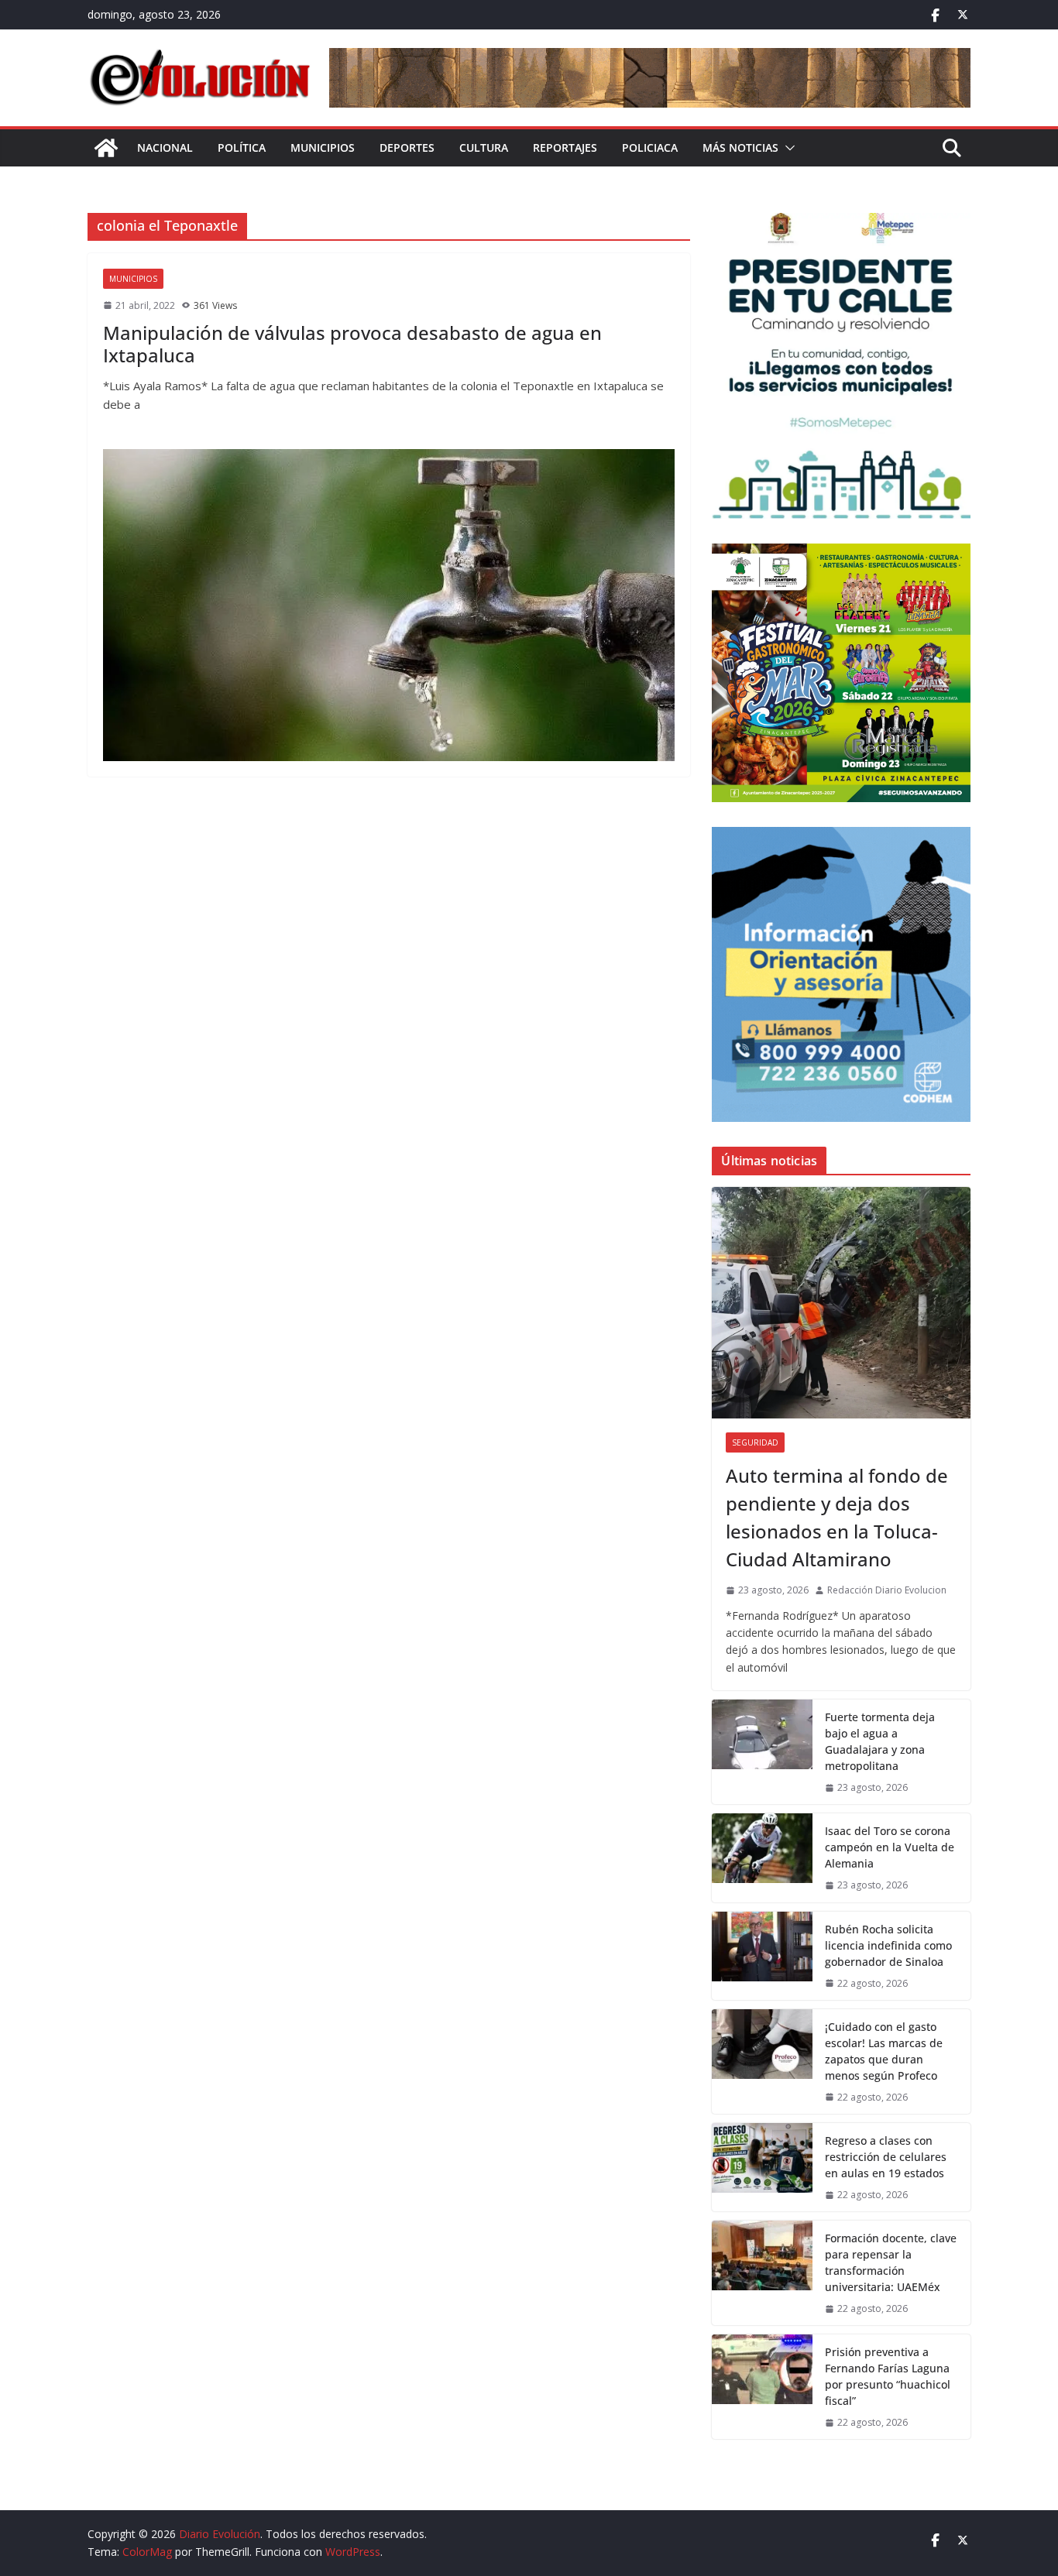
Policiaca (650, 147)
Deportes (407, 147)
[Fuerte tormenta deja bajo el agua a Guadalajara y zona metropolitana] (762, 1752)
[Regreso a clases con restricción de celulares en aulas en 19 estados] (762, 2167)
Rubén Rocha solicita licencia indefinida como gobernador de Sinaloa (888, 1945)
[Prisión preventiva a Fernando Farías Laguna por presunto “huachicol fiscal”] (762, 2387)
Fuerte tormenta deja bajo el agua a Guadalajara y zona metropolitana (880, 1741)
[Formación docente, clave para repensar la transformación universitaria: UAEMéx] (762, 2273)
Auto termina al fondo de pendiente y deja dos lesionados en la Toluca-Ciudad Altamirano (837, 1517)
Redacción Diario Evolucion (887, 1590)
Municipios (323, 147)
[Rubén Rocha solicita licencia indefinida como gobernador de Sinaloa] (762, 1956)
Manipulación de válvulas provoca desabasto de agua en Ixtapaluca (352, 344)
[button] (787, 148)
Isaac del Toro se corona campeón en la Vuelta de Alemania (890, 1847)
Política (242, 147)
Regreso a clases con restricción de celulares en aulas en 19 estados (886, 2157)
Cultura (484, 147)
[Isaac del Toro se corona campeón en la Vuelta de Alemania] (762, 1857)
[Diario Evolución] (106, 148)
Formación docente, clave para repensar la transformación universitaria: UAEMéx (891, 2262)
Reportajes (565, 147)
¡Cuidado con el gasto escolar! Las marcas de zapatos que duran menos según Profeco (884, 2051)
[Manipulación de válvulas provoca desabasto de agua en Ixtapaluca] (389, 605)
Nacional (165, 147)
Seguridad (755, 1442)
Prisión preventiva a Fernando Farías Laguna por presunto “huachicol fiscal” (888, 2376)
